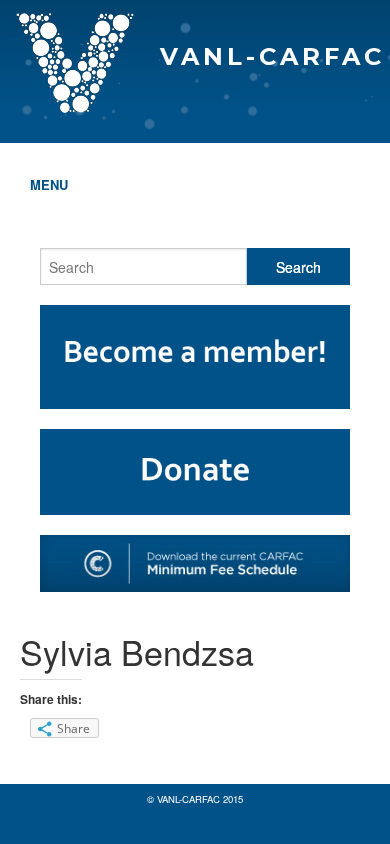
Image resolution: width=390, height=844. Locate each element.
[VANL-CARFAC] (195, 16)
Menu (49, 184)
